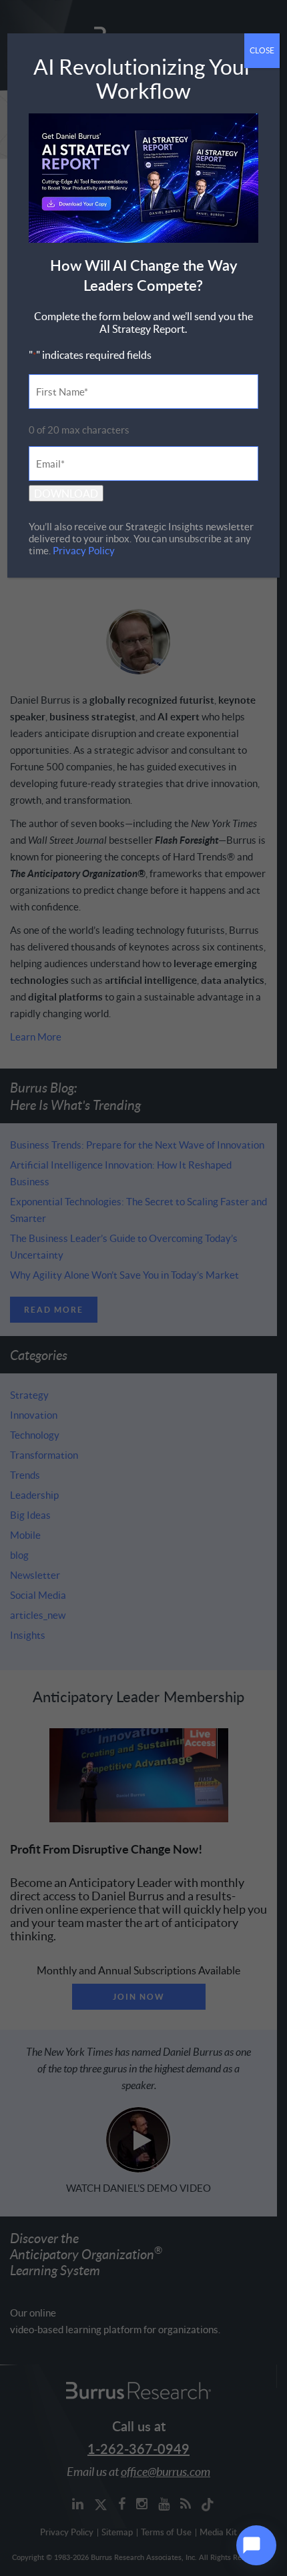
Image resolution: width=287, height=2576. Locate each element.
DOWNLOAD (66, 493)
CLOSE (262, 50)
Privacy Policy (84, 550)
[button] (256, 2545)
